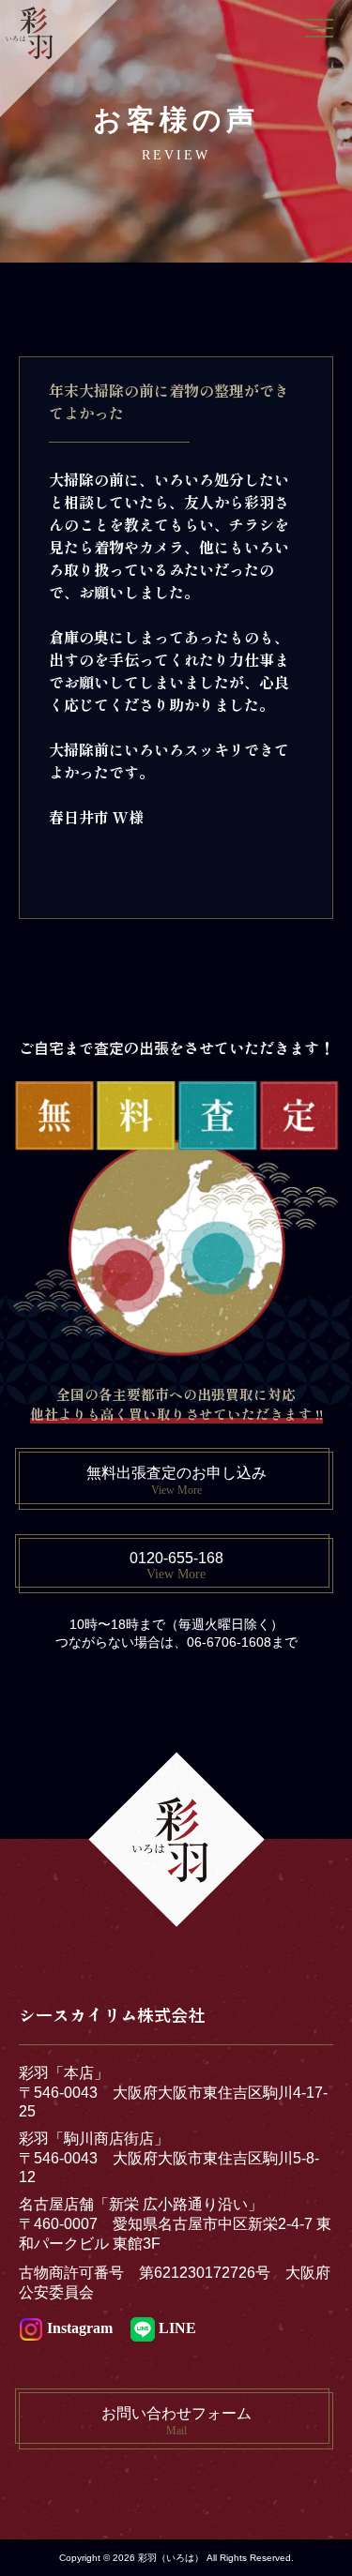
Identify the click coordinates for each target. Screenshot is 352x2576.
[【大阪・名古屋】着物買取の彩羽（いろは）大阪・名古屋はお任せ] (59, 56)
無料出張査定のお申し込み (176, 1481)
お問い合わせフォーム (176, 2421)
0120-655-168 (176, 1566)
